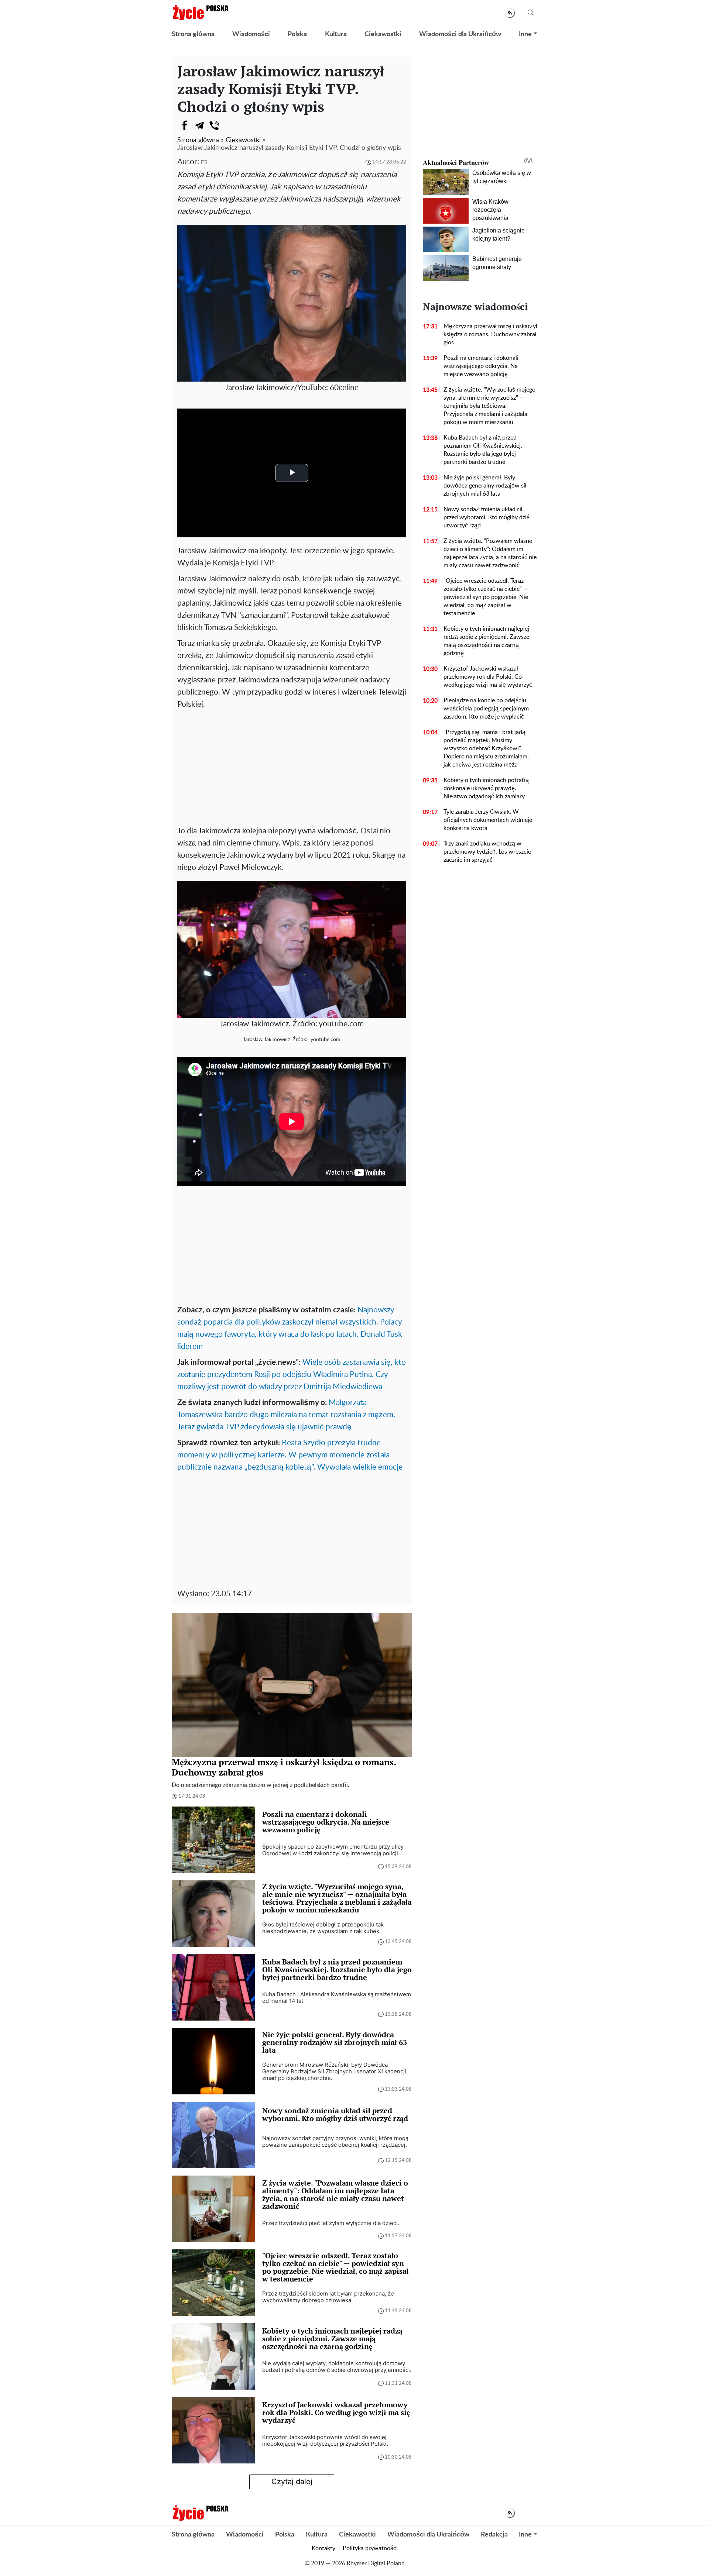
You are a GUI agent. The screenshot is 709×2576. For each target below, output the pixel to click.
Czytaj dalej (292, 2482)
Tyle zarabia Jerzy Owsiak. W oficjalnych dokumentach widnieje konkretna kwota (488, 820)
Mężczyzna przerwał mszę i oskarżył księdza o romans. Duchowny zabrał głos (490, 334)
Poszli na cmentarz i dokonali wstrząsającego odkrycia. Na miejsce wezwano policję (481, 366)
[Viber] (214, 125)
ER (204, 163)
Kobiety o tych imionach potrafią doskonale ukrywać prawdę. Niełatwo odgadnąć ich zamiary (486, 788)
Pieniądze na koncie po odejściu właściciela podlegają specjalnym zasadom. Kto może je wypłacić (486, 709)
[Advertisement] (292, 766)
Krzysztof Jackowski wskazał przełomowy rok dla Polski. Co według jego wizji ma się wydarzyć (488, 677)
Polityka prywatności (370, 2548)
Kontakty (323, 2548)
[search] (531, 13)
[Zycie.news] (200, 13)
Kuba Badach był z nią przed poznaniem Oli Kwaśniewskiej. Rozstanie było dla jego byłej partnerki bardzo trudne (483, 450)
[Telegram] (199, 125)
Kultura (336, 34)
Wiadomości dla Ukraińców (460, 34)
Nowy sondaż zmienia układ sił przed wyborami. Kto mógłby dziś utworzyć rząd (487, 517)
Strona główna (193, 34)
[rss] (510, 13)
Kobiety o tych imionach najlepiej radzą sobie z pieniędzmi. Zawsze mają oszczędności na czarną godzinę (486, 641)
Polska (297, 34)
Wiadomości (251, 34)
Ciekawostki (383, 34)
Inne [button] (525, 34)
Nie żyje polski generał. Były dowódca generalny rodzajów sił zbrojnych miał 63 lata (485, 486)
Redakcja (494, 2535)
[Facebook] (185, 125)
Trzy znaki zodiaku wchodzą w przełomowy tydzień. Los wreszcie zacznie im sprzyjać (487, 852)
